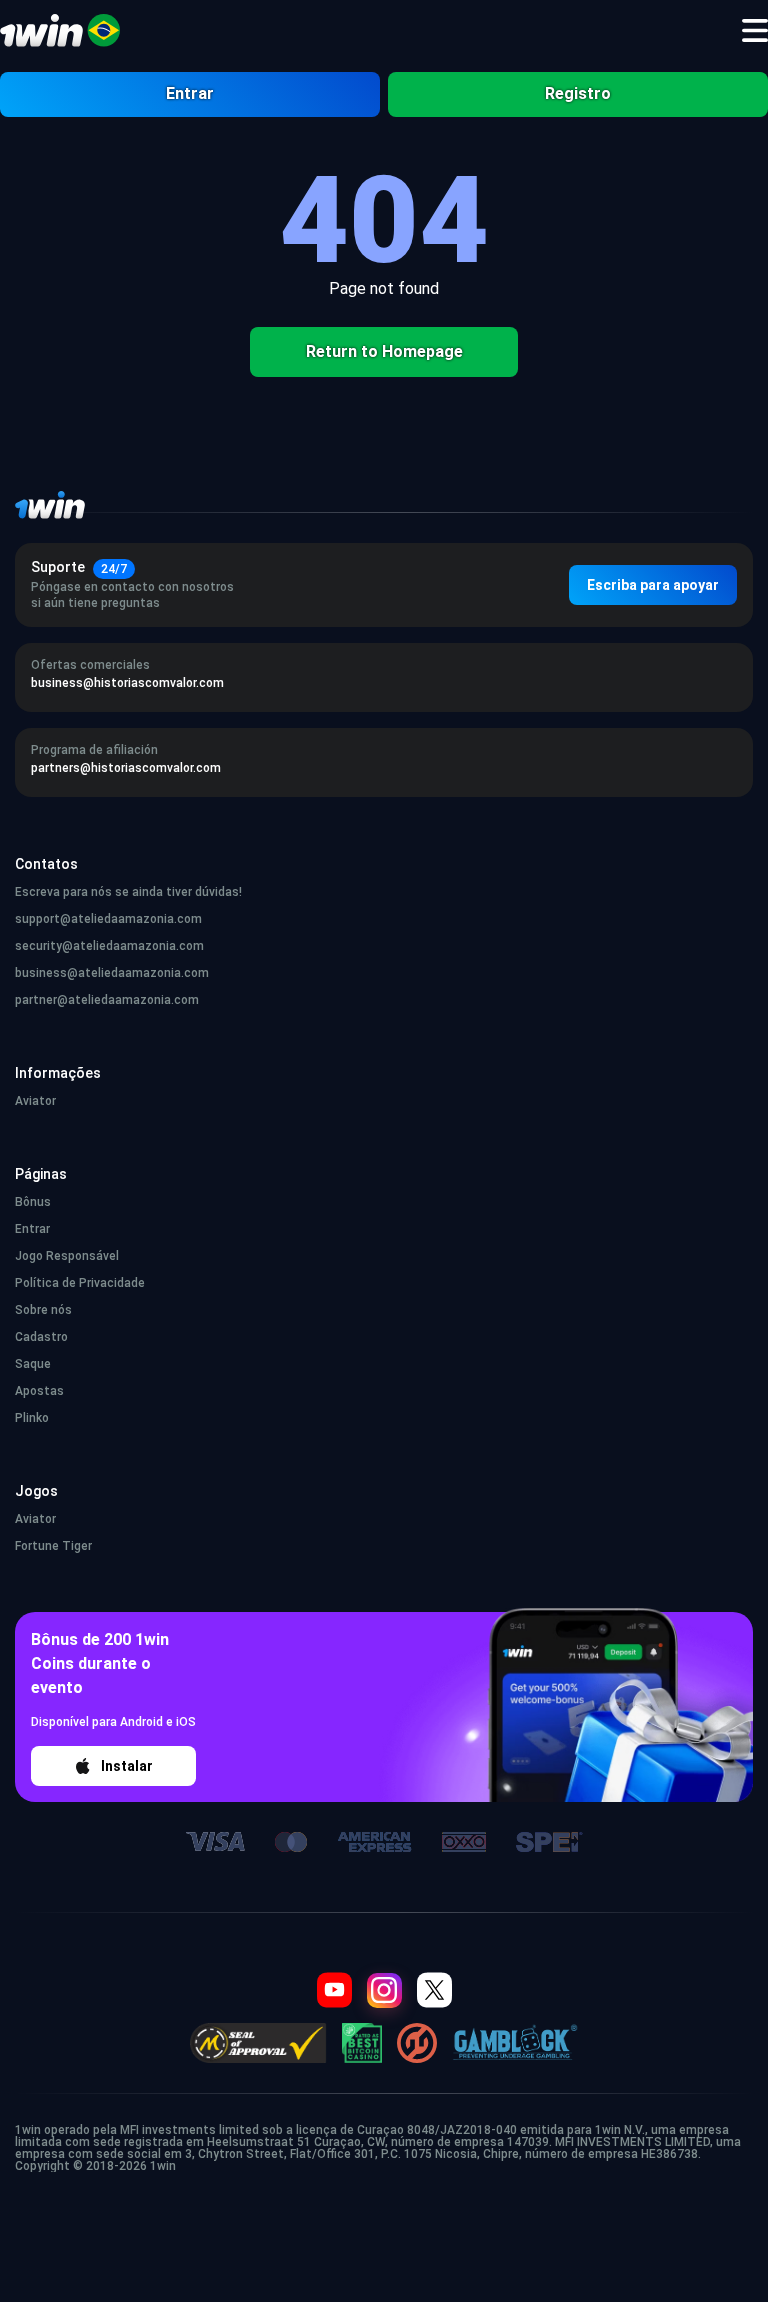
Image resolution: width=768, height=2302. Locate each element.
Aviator (35, 1101)
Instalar (127, 1766)
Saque (33, 1364)
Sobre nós (43, 1310)
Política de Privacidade (80, 1283)
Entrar (190, 93)
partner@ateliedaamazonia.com (107, 1000)
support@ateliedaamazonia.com (108, 919)
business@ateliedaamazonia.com (112, 973)
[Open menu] (755, 31)
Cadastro (41, 1337)
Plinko (32, 1418)
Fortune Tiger (53, 1546)
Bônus (33, 1202)
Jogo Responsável (67, 1256)
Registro (578, 93)
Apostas (39, 1391)
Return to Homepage (384, 351)
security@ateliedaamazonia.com (109, 946)
